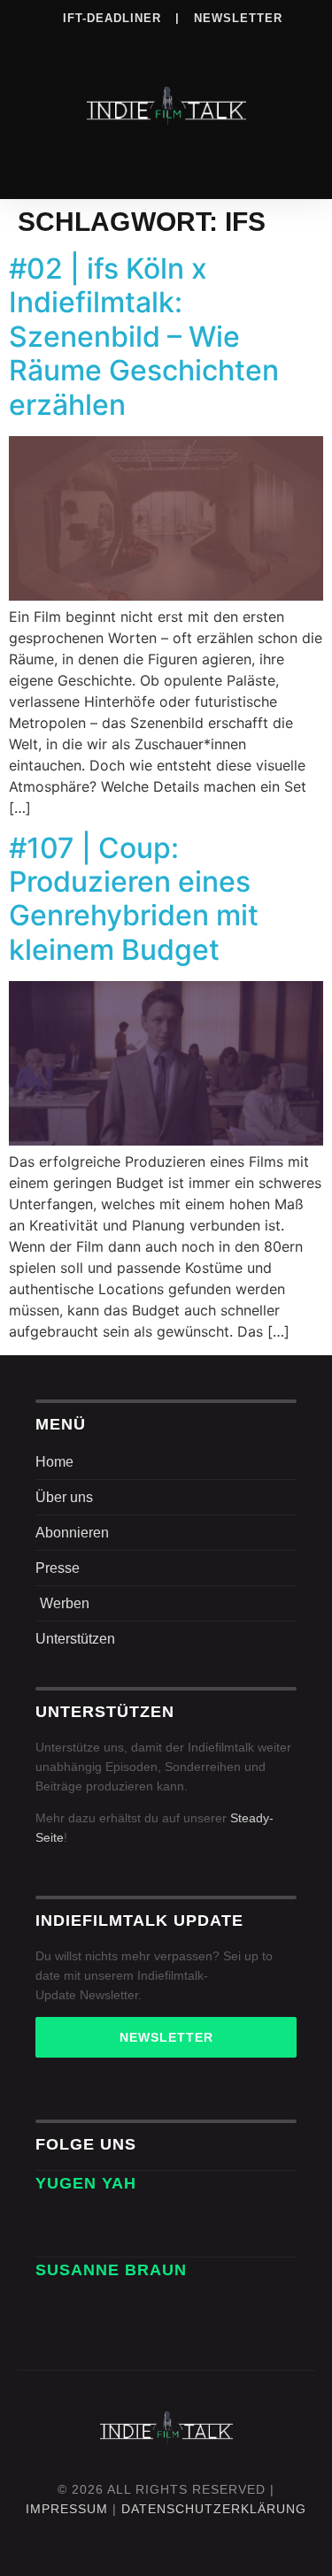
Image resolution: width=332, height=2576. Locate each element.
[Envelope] (55, 2219)
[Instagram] (94, 43)
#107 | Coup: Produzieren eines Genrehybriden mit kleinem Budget (134, 899)
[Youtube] (275, 43)
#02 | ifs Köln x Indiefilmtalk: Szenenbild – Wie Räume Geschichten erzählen (144, 337)
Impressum (67, 2509)
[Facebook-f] (103, 2219)
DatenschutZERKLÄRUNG (214, 2509)
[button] (166, 161)
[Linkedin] (130, 43)
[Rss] (239, 43)
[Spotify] (166, 43)
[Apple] (203, 43)
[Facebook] (58, 43)
